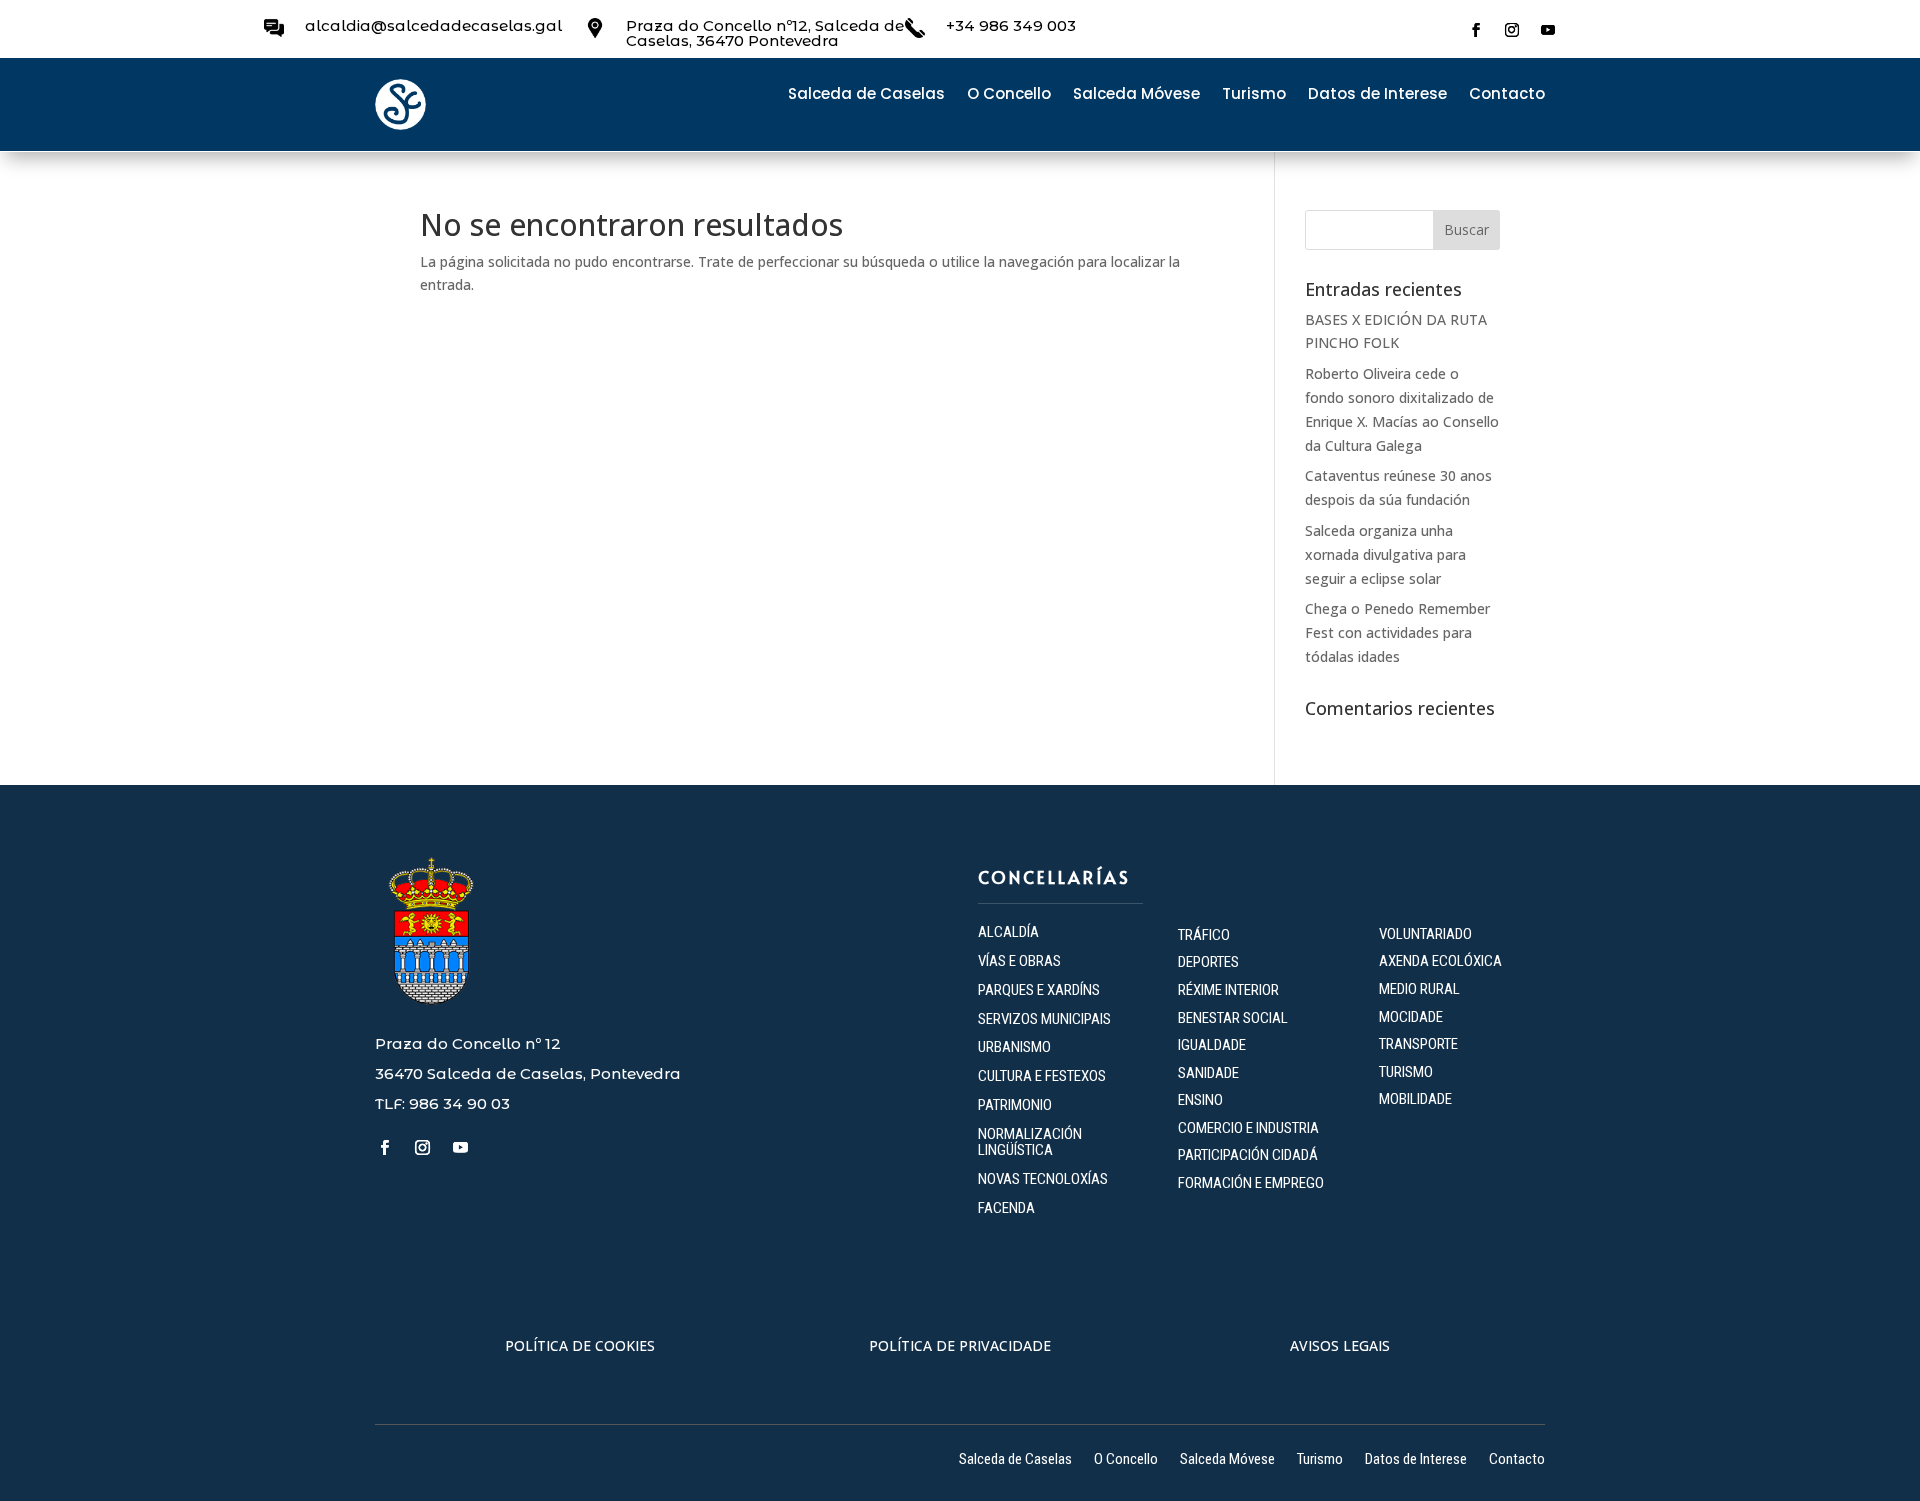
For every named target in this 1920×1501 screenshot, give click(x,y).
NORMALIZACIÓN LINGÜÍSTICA (1030, 1142)
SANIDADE (1208, 1073)
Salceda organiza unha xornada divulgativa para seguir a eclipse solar (1385, 554)
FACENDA (1006, 1208)
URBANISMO (1014, 1047)
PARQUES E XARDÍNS (1039, 990)
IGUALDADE (1212, 1045)
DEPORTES (1208, 962)
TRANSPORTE (1418, 1044)
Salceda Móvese (1136, 95)
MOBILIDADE (1415, 1099)
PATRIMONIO (1015, 1105)
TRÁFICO (1204, 935)
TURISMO (1406, 1072)
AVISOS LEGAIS (1340, 1345)
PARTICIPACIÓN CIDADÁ (1248, 1155)
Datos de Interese (1377, 95)
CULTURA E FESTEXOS (1042, 1076)
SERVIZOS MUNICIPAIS (1044, 1019)
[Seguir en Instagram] (1512, 30)
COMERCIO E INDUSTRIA (1248, 1128)
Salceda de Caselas (866, 95)
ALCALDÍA (1008, 932)
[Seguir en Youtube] (1548, 30)
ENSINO (1200, 1100)
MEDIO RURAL (1419, 989)
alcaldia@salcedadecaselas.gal (433, 25)
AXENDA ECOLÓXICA (1440, 961)
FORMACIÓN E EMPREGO (1251, 1183)
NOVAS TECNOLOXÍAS (1043, 1179)
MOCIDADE (1411, 1017)
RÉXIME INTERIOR (1228, 990)
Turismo (1254, 95)
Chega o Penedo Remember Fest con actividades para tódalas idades (1397, 632)
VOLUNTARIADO (1425, 934)
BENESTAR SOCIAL (1234, 1018)
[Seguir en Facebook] (1476, 30)
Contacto (1507, 95)
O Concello (1009, 95)
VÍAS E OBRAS (1019, 961)
